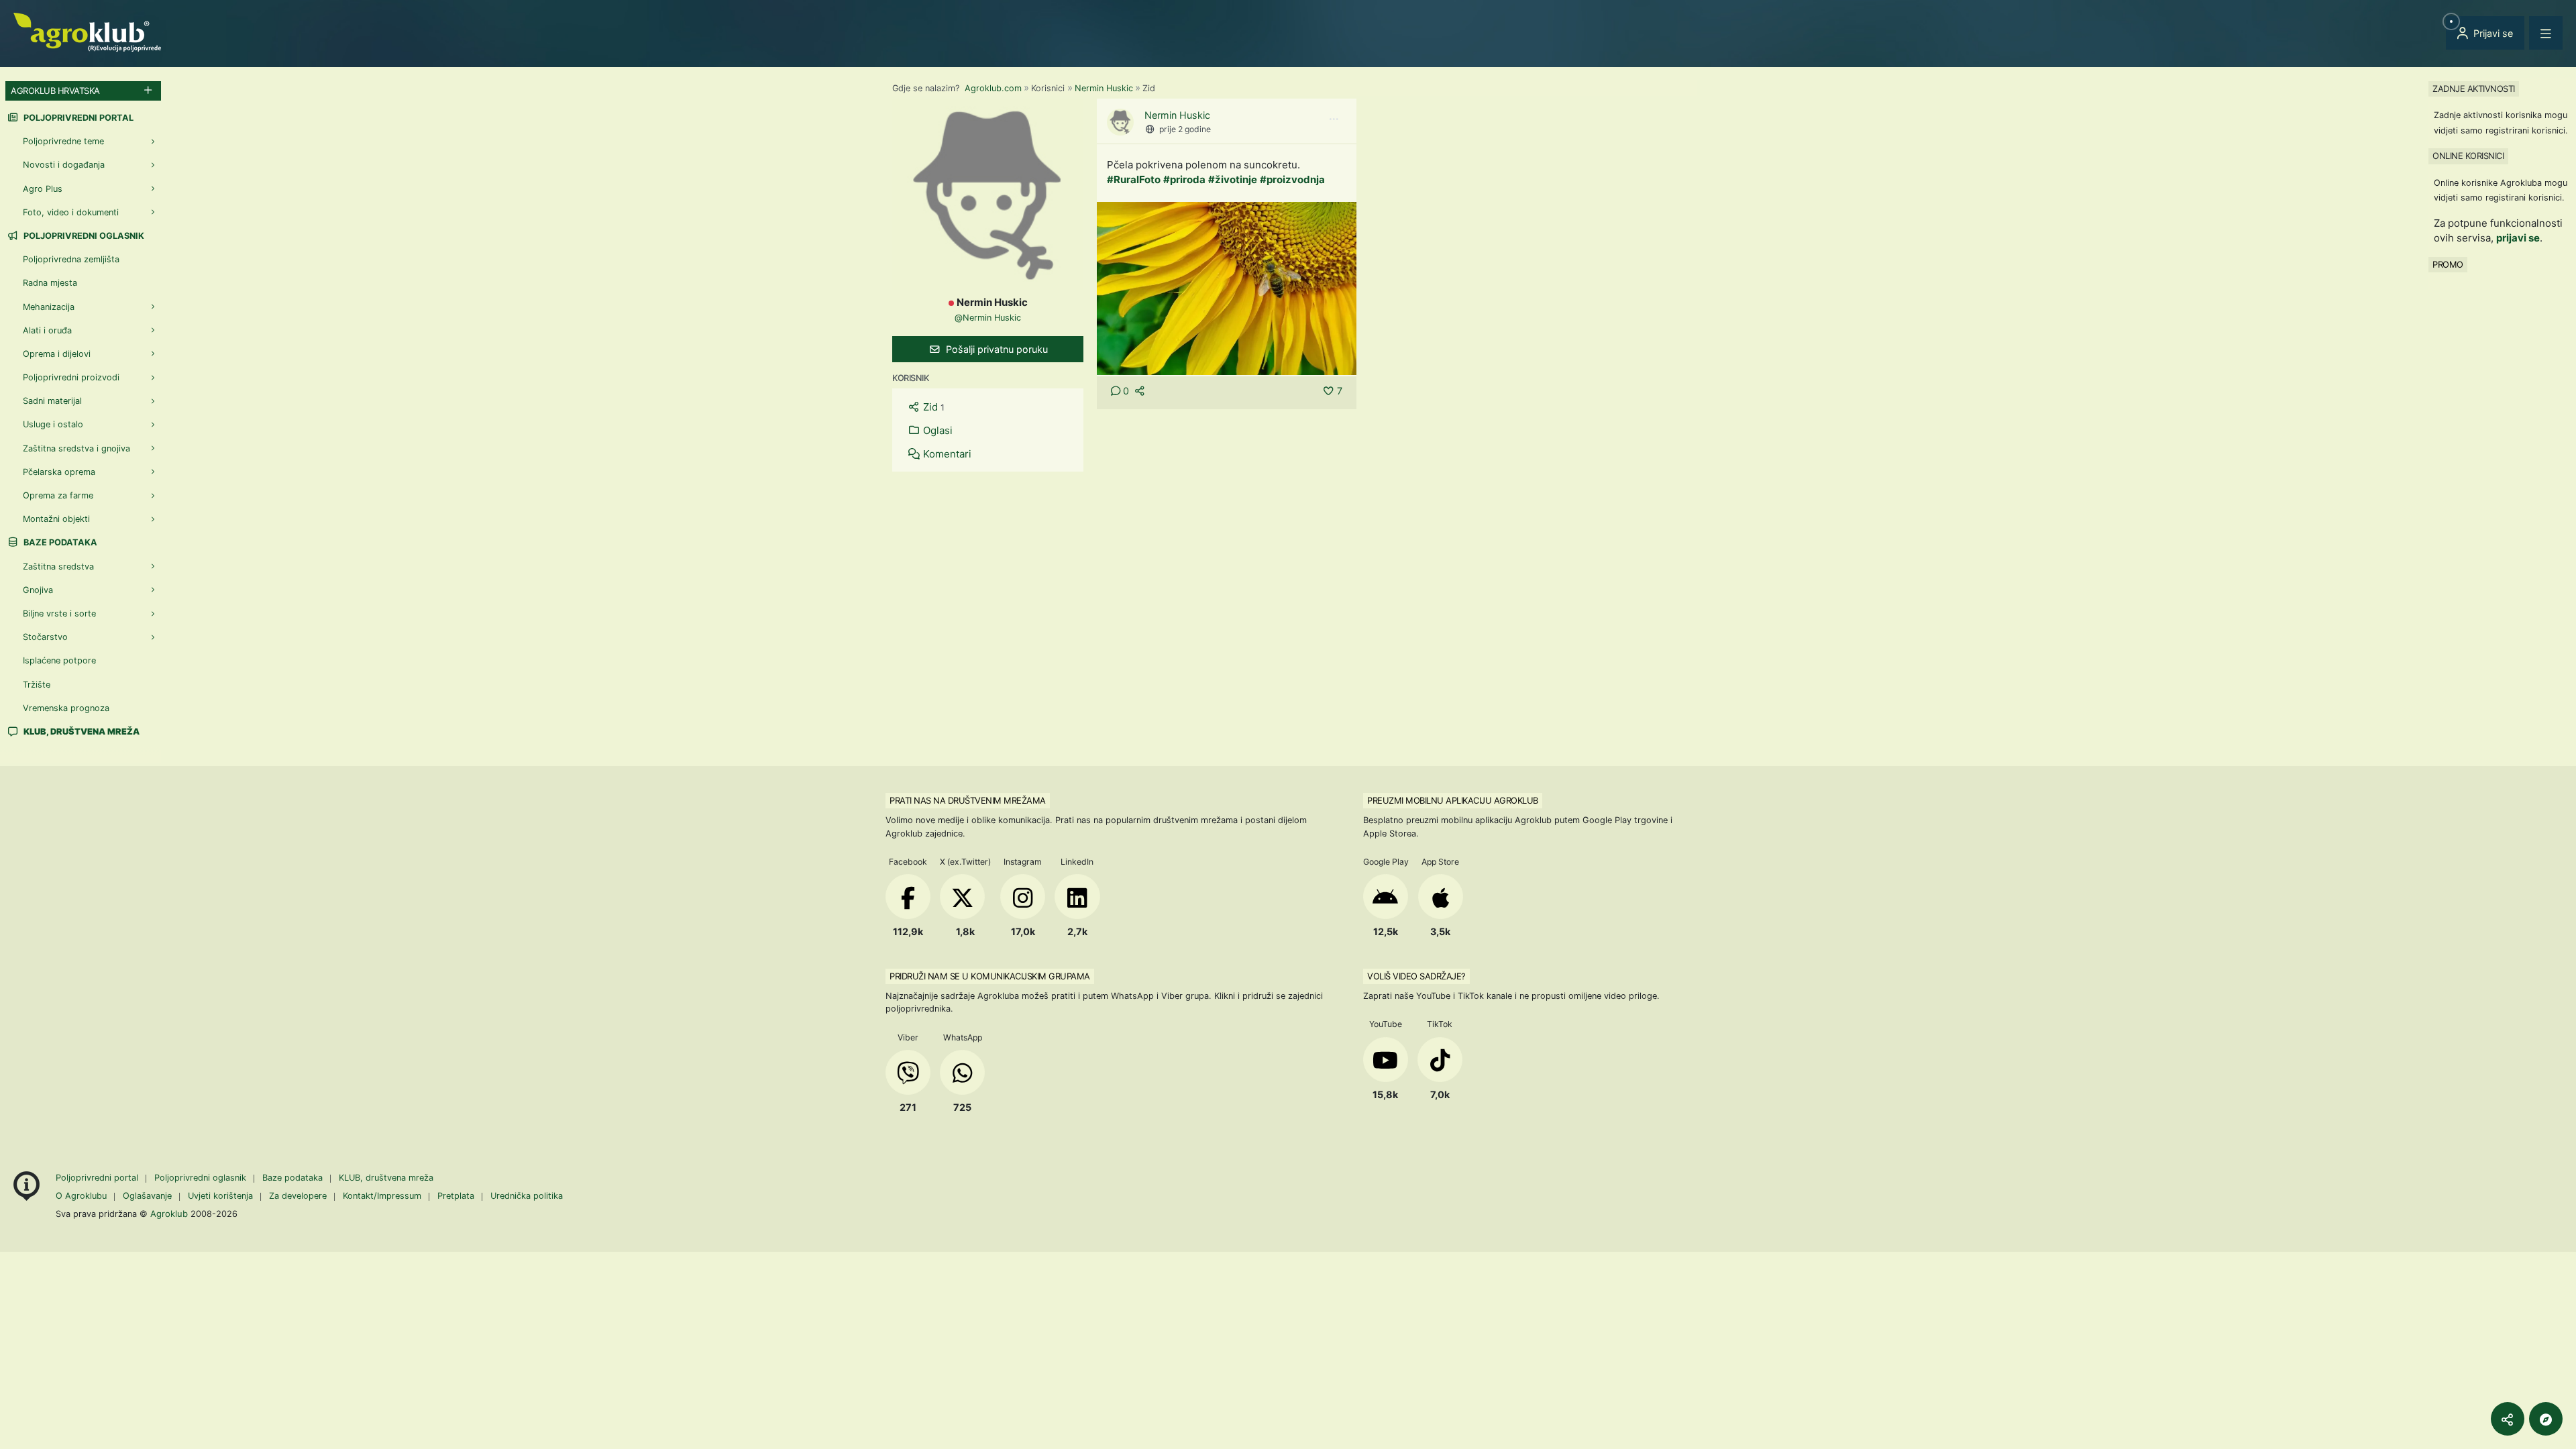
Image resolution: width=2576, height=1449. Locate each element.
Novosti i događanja (64, 165)
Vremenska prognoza (66, 708)
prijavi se (2518, 238)
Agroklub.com (993, 88)
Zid (932, 407)
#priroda (1184, 179)
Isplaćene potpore (59, 660)
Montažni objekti (56, 519)
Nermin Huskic (1104, 88)
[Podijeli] (2508, 1419)
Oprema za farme (58, 495)
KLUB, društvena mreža (386, 1178)
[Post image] (1227, 287)
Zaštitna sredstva (58, 567)
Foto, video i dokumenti (71, 212)
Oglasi (936, 430)
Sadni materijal (52, 401)
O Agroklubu (81, 1196)
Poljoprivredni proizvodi (71, 377)
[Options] (1334, 119)
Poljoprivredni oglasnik (83, 236)
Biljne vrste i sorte (59, 613)
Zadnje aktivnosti (2474, 89)
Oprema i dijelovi (57, 354)
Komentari (946, 454)
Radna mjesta (50, 283)
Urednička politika (527, 1196)
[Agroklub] (87, 31)
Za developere (298, 1196)
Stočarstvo (45, 637)
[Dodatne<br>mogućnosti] (2546, 1419)
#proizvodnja (1292, 179)
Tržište (37, 685)
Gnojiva (38, 590)
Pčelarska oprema (59, 472)
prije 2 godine (1185, 129)
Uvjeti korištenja (220, 1196)
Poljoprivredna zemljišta (71, 259)
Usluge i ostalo (53, 424)
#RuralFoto (1134, 179)
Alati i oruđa (47, 330)
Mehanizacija (49, 307)
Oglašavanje (147, 1196)
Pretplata (456, 1196)
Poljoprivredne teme (63, 141)
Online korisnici (2468, 156)
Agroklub (169, 1214)
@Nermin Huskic (988, 318)
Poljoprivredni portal (77, 118)
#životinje (1233, 179)
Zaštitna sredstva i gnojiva (76, 448)
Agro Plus (43, 189)
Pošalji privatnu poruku (996, 349)
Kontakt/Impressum (382, 1196)
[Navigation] (2546, 33)
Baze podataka (59, 542)
